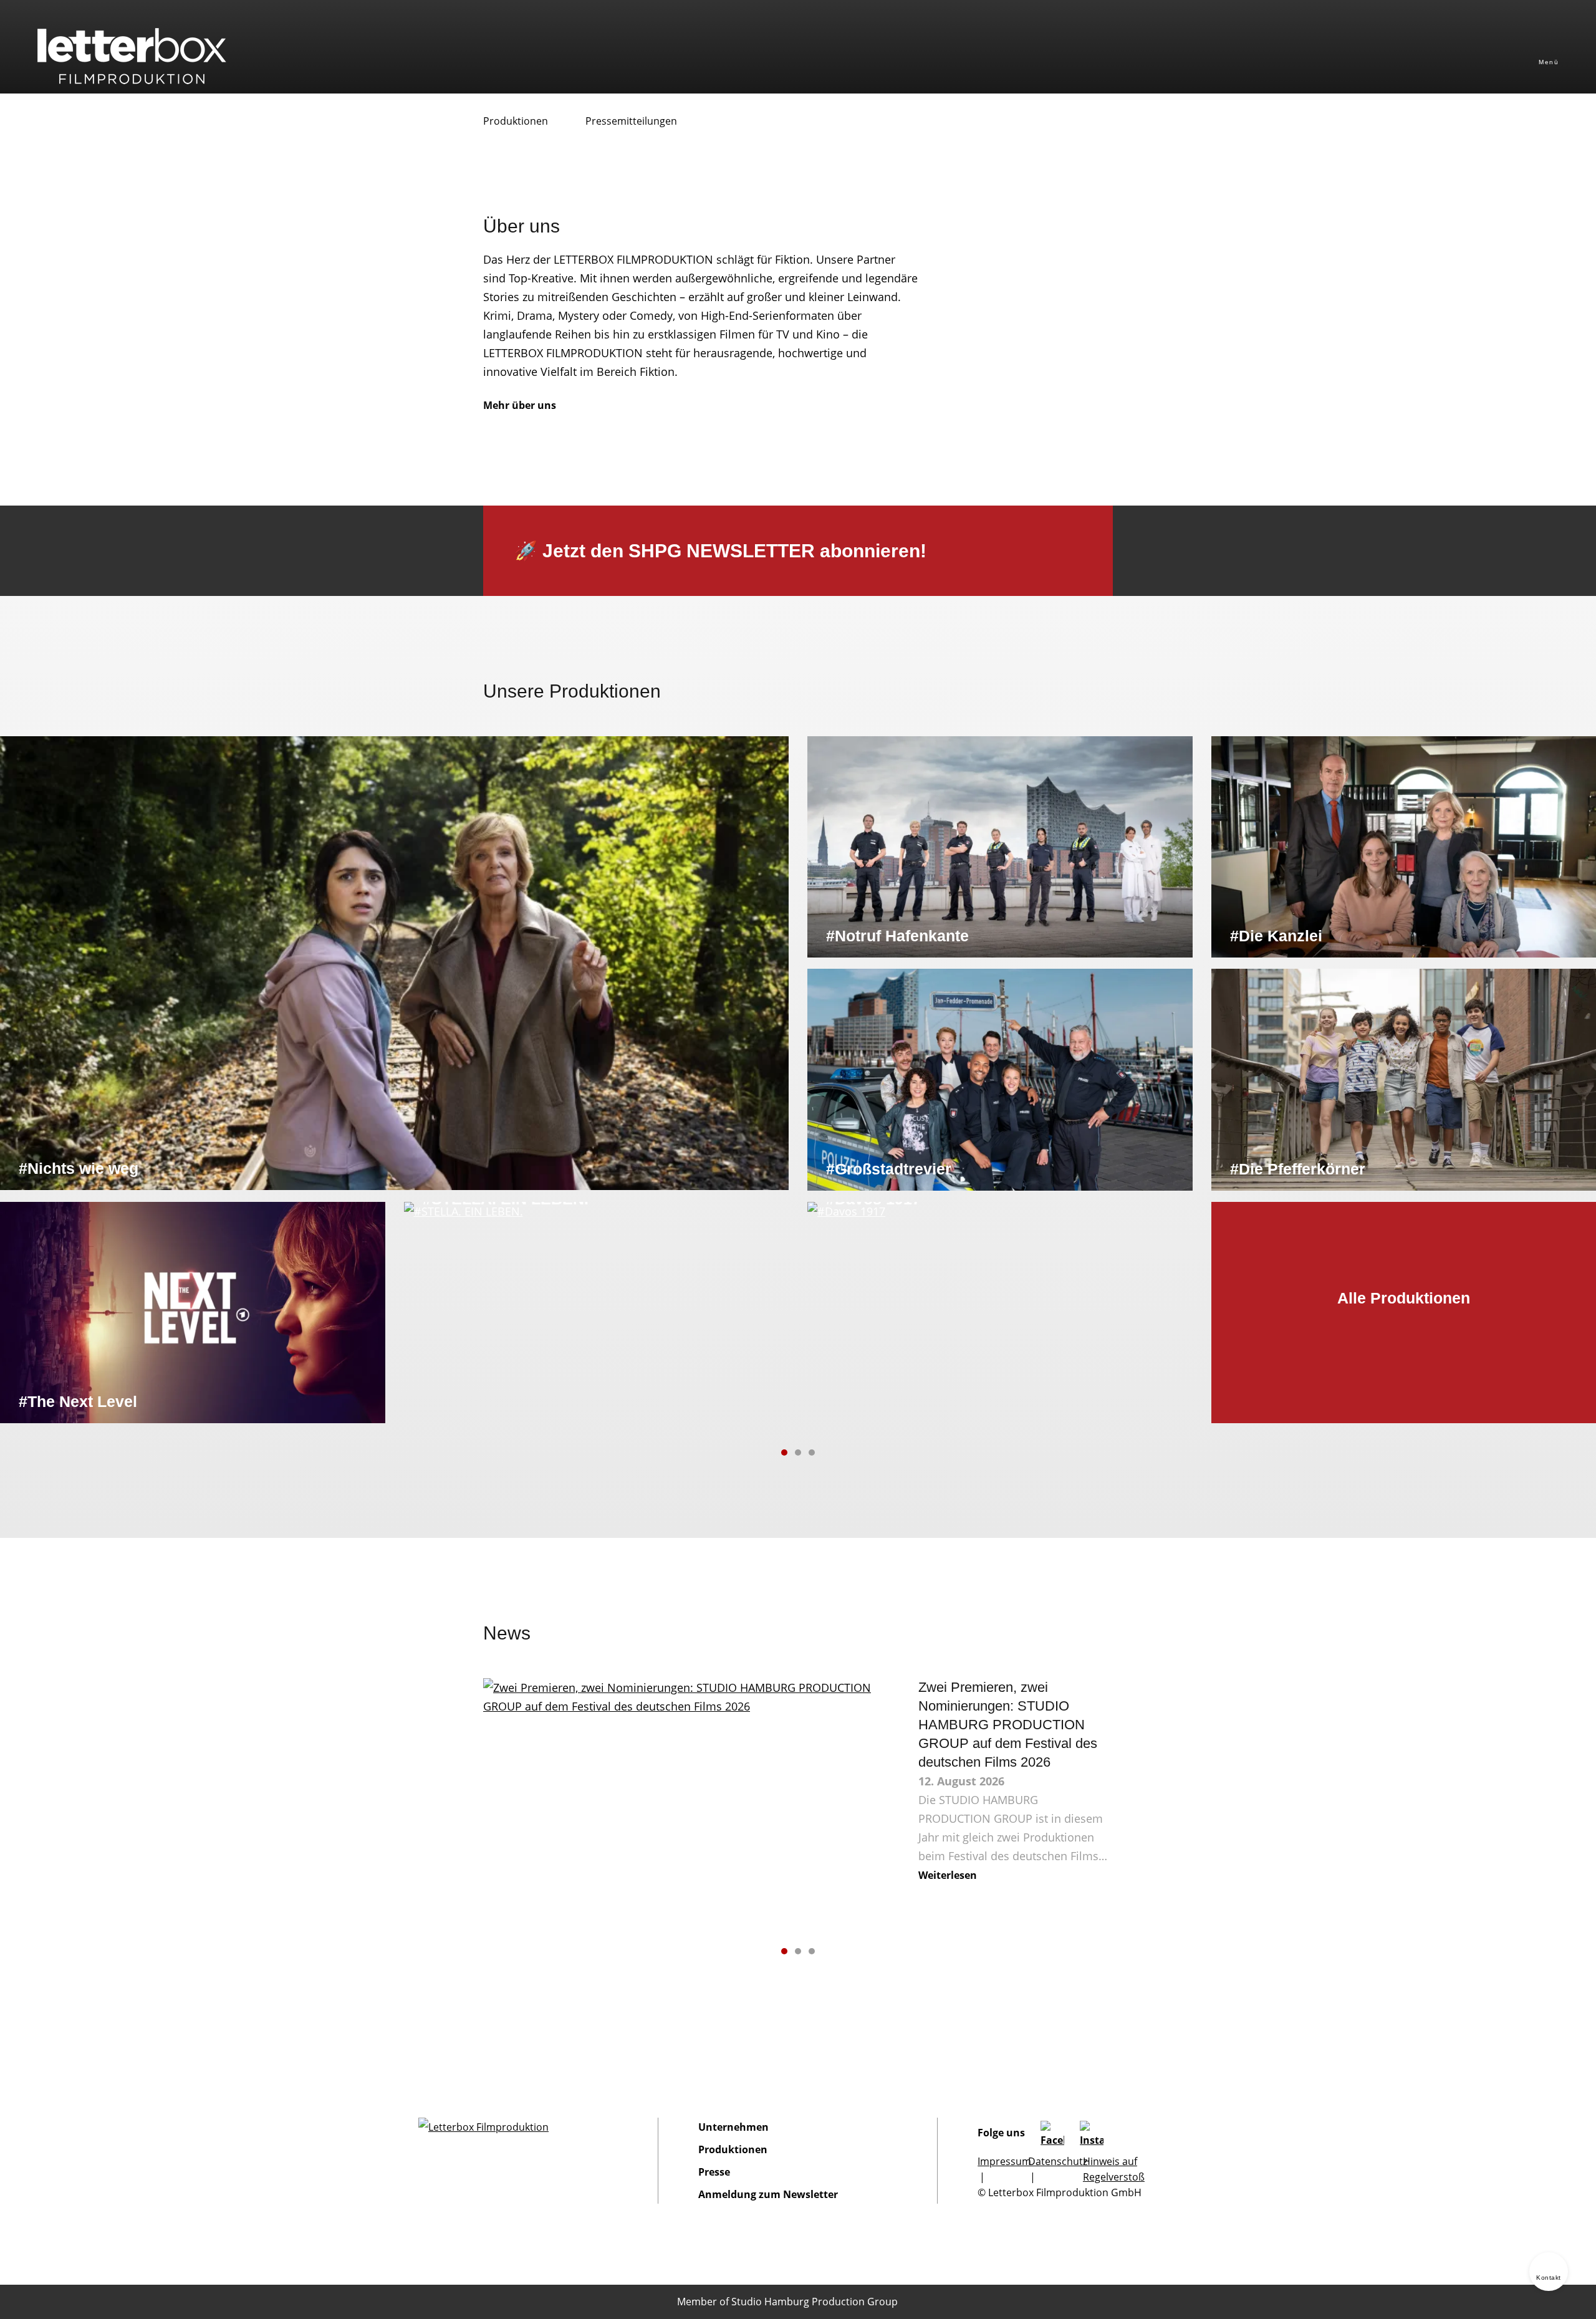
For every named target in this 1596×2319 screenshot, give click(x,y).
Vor (837, 1452)
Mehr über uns (520, 405)
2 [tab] (798, 1452)
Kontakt (1549, 2278)
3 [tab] (812, 1452)
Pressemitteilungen (631, 121)
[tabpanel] (798, 1080)
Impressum (1004, 2161)
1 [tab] (784, 1452)
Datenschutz (1058, 2161)
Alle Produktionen (1404, 1298)
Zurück (759, 1452)
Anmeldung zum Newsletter (768, 2194)
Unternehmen (733, 2127)
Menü (1549, 62)
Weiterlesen (948, 1875)
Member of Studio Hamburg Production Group (787, 2302)
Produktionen (516, 121)
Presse (714, 2172)
